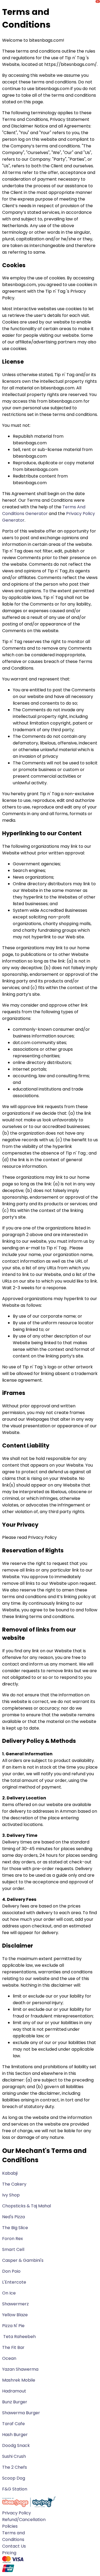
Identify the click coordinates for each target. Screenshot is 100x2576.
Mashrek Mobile (19, 2380)
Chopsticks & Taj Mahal (27, 2206)
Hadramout (15, 2391)
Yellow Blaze (15, 2315)
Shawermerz (15, 2304)
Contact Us (14, 2546)
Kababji (10, 2173)
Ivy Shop (11, 2195)
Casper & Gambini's (23, 2260)
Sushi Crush (15, 2456)
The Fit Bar (13, 2347)
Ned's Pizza (13, 2217)
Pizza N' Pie (14, 2326)
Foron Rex (13, 2239)
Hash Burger (15, 2435)
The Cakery (14, 2184)
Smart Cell (13, 2249)
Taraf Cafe (14, 2424)
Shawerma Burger (22, 2413)
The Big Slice (15, 2228)
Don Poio (11, 2271)
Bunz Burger (15, 2402)
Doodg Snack (17, 2445)
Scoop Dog (14, 2478)
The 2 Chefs (15, 2467)
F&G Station (15, 2489)
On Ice (9, 2293)
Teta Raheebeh (19, 2337)
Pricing (9, 2553)
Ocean (9, 2358)
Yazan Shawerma (21, 2369)
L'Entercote (14, 2282)
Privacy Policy (17, 2513)
